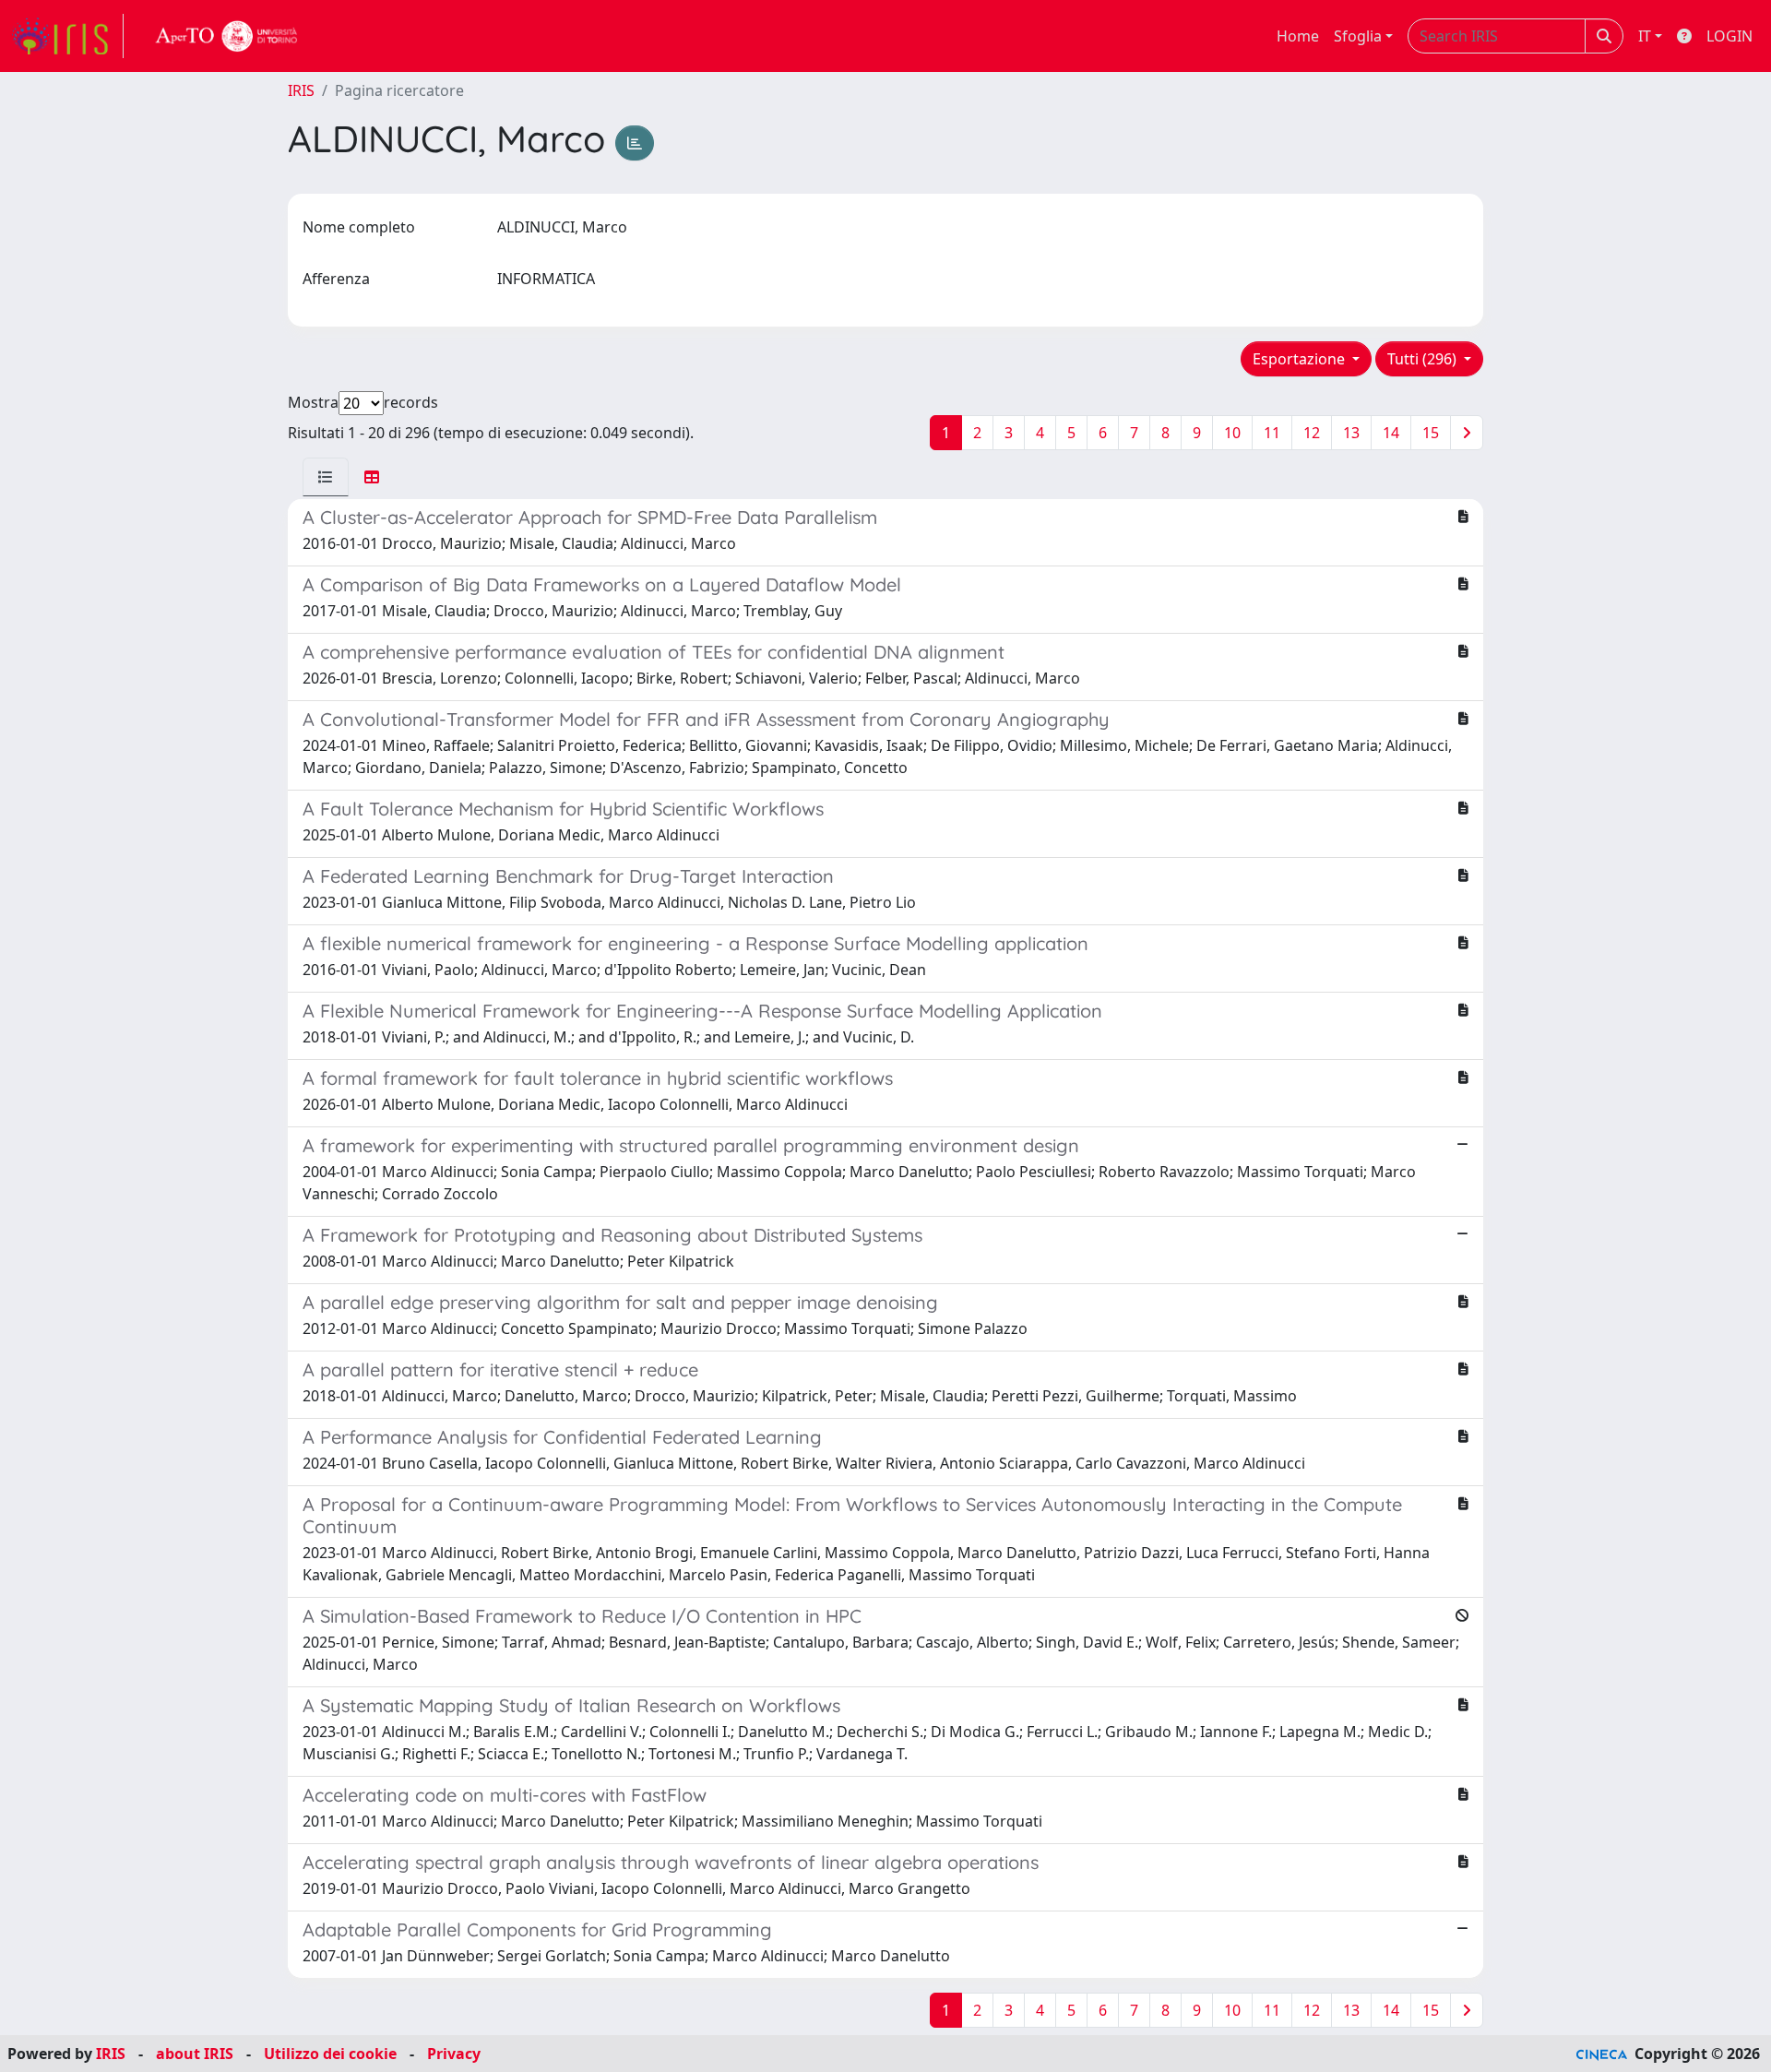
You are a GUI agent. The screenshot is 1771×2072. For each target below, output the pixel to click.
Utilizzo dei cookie (330, 2054)
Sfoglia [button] (1358, 36)
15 (1431, 433)
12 (1312, 433)
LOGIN (1729, 36)
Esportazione (1301, 359)
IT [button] (1645, 36)
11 (1272, 433)
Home (1298, 36)
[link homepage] (67, 36)
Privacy (454, 2054)
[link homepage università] (227, 36)
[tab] (326, 477)
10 (1232, 433)
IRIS (301, 90)
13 (1351, 433)
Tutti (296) (1424, 359)
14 (1391, 433)
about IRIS (195, 2054)
